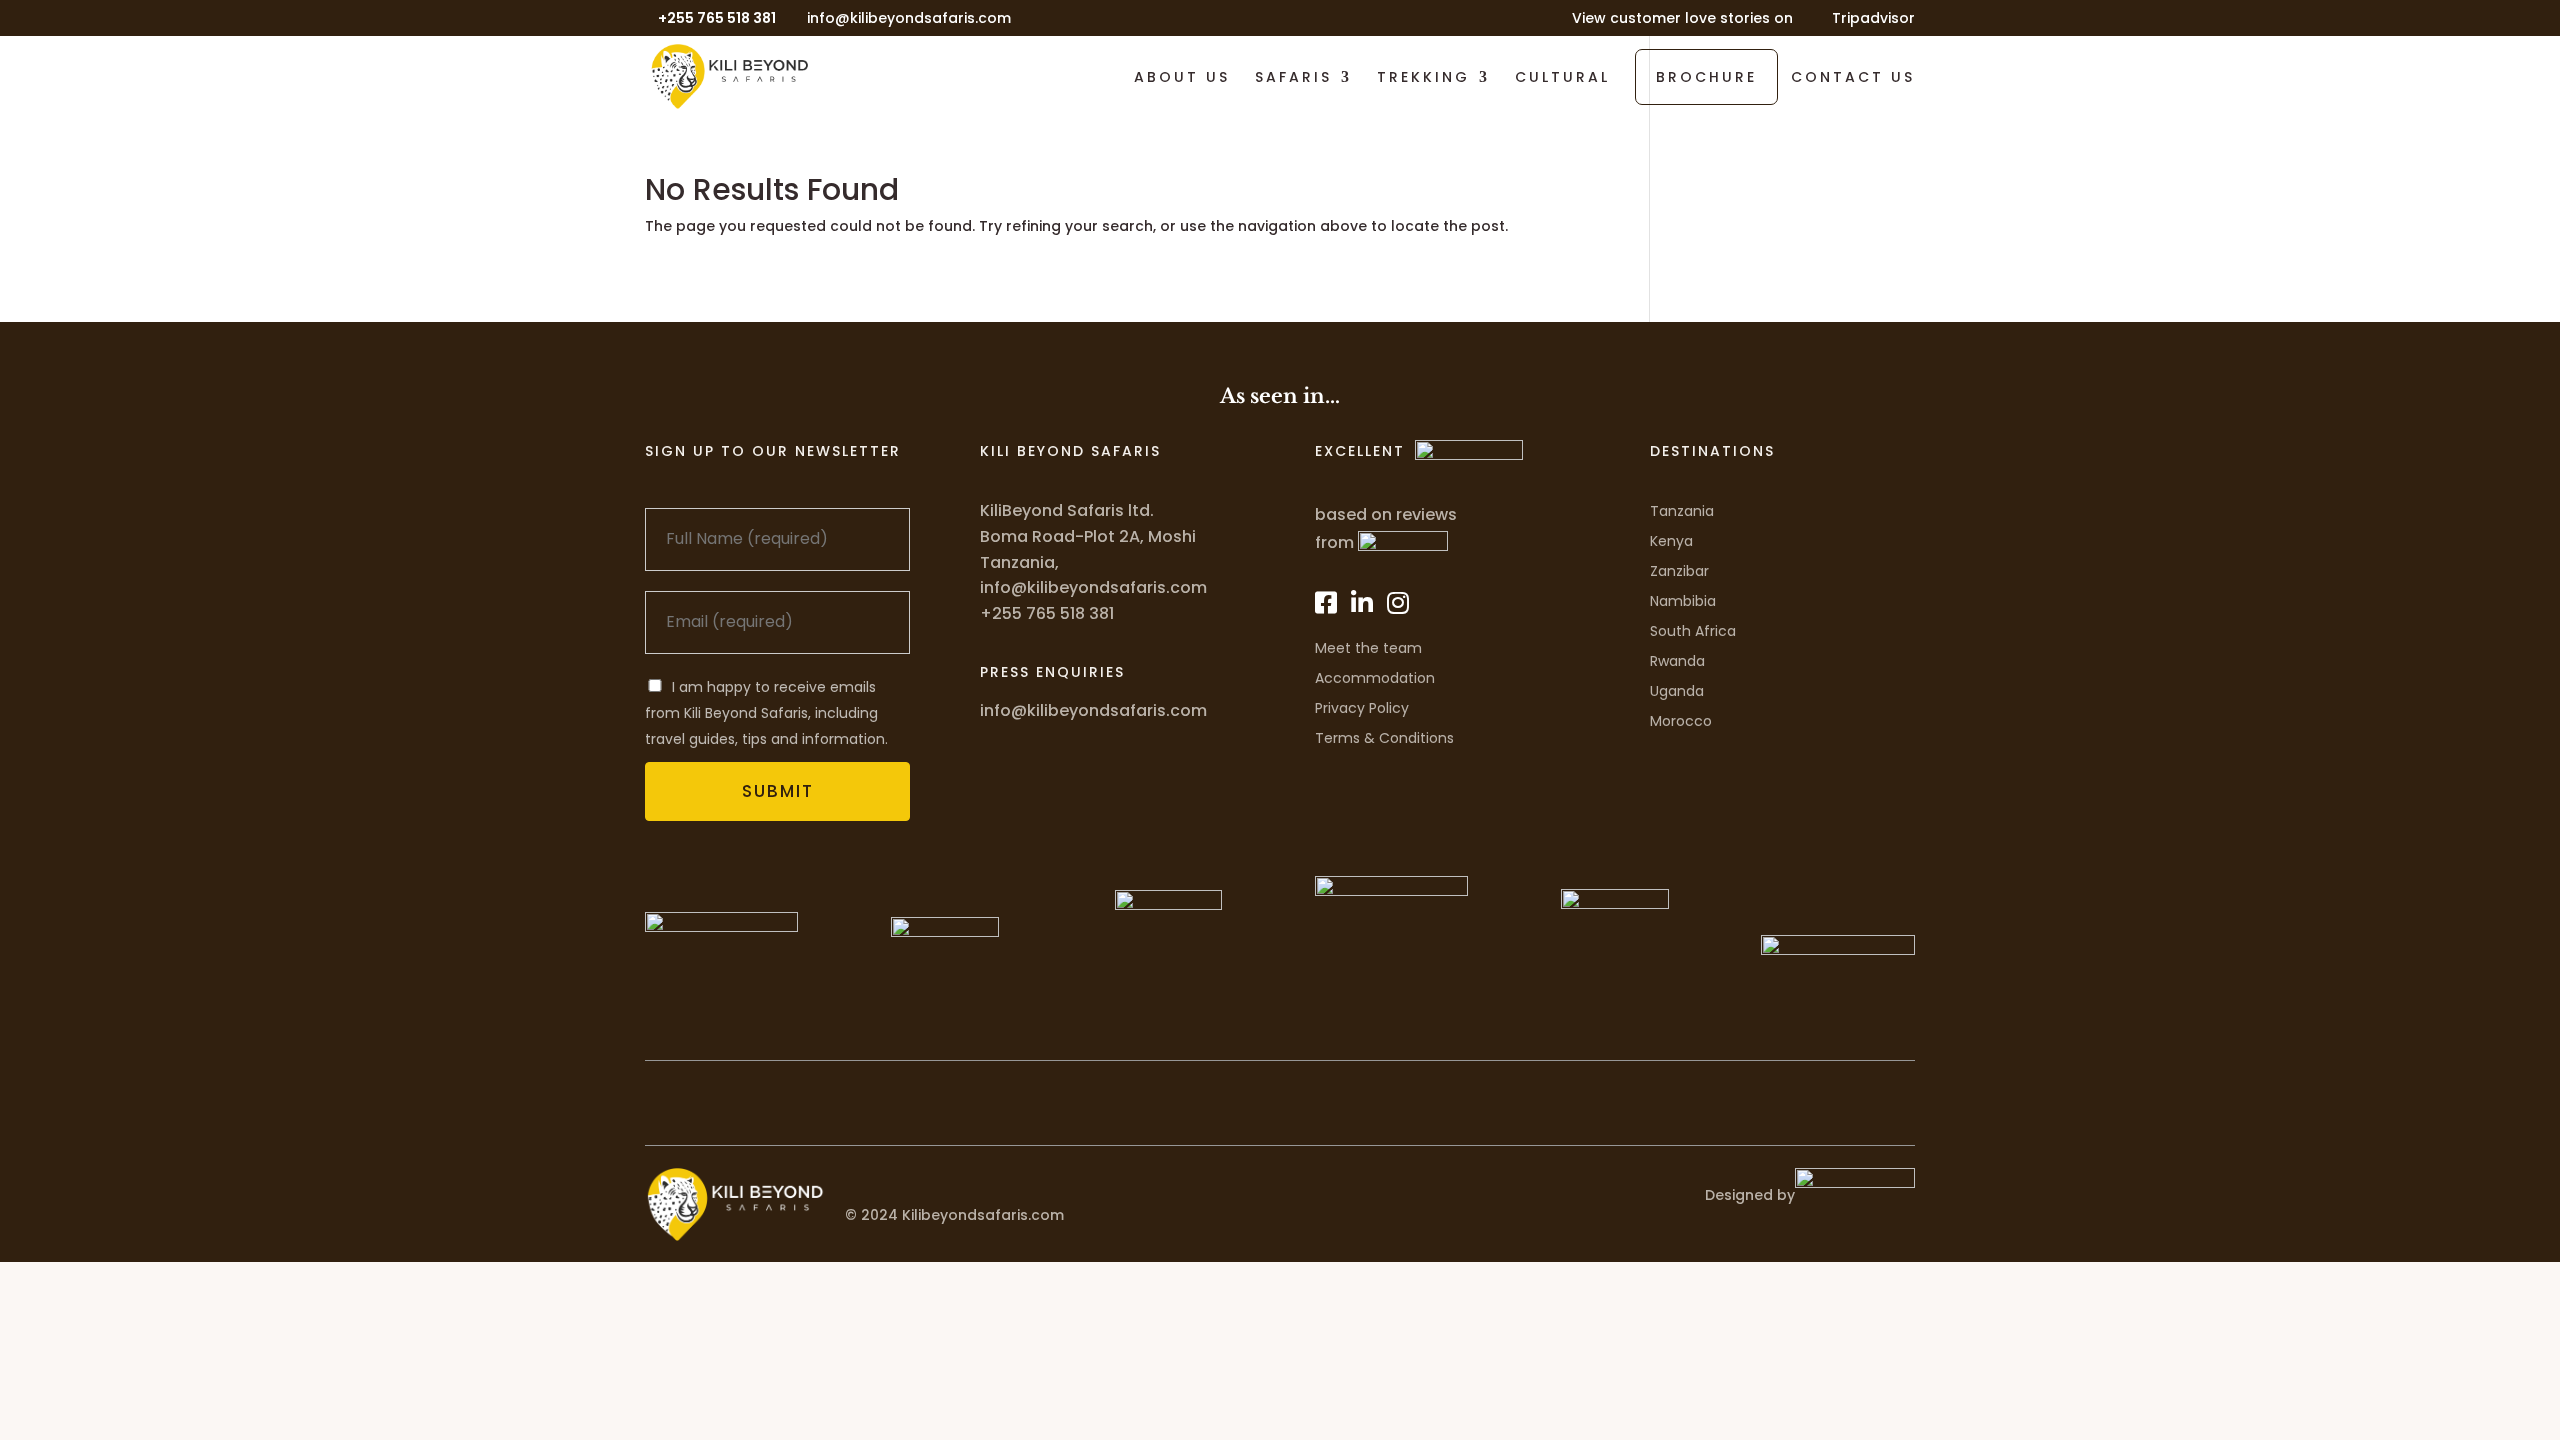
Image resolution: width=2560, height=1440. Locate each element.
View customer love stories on (1682, 19)
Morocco (1681, 721)
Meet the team (1368, 648)
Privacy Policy (1362, 708)
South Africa (1693, 631)
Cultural (1562, 78)
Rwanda (1677, 661)
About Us (1182, 78)
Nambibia (1683, 601)
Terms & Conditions (1384, 738)
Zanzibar (1679, 571)
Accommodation (1375, 678)
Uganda (1677, 691)
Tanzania (1682, 511)
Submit (778, 791)
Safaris (1293, 78)
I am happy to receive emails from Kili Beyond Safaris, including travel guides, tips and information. (766, 713)
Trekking (1423, 78)
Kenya (1671, 541)
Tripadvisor (1873, 19)
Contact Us (1853, 78)
